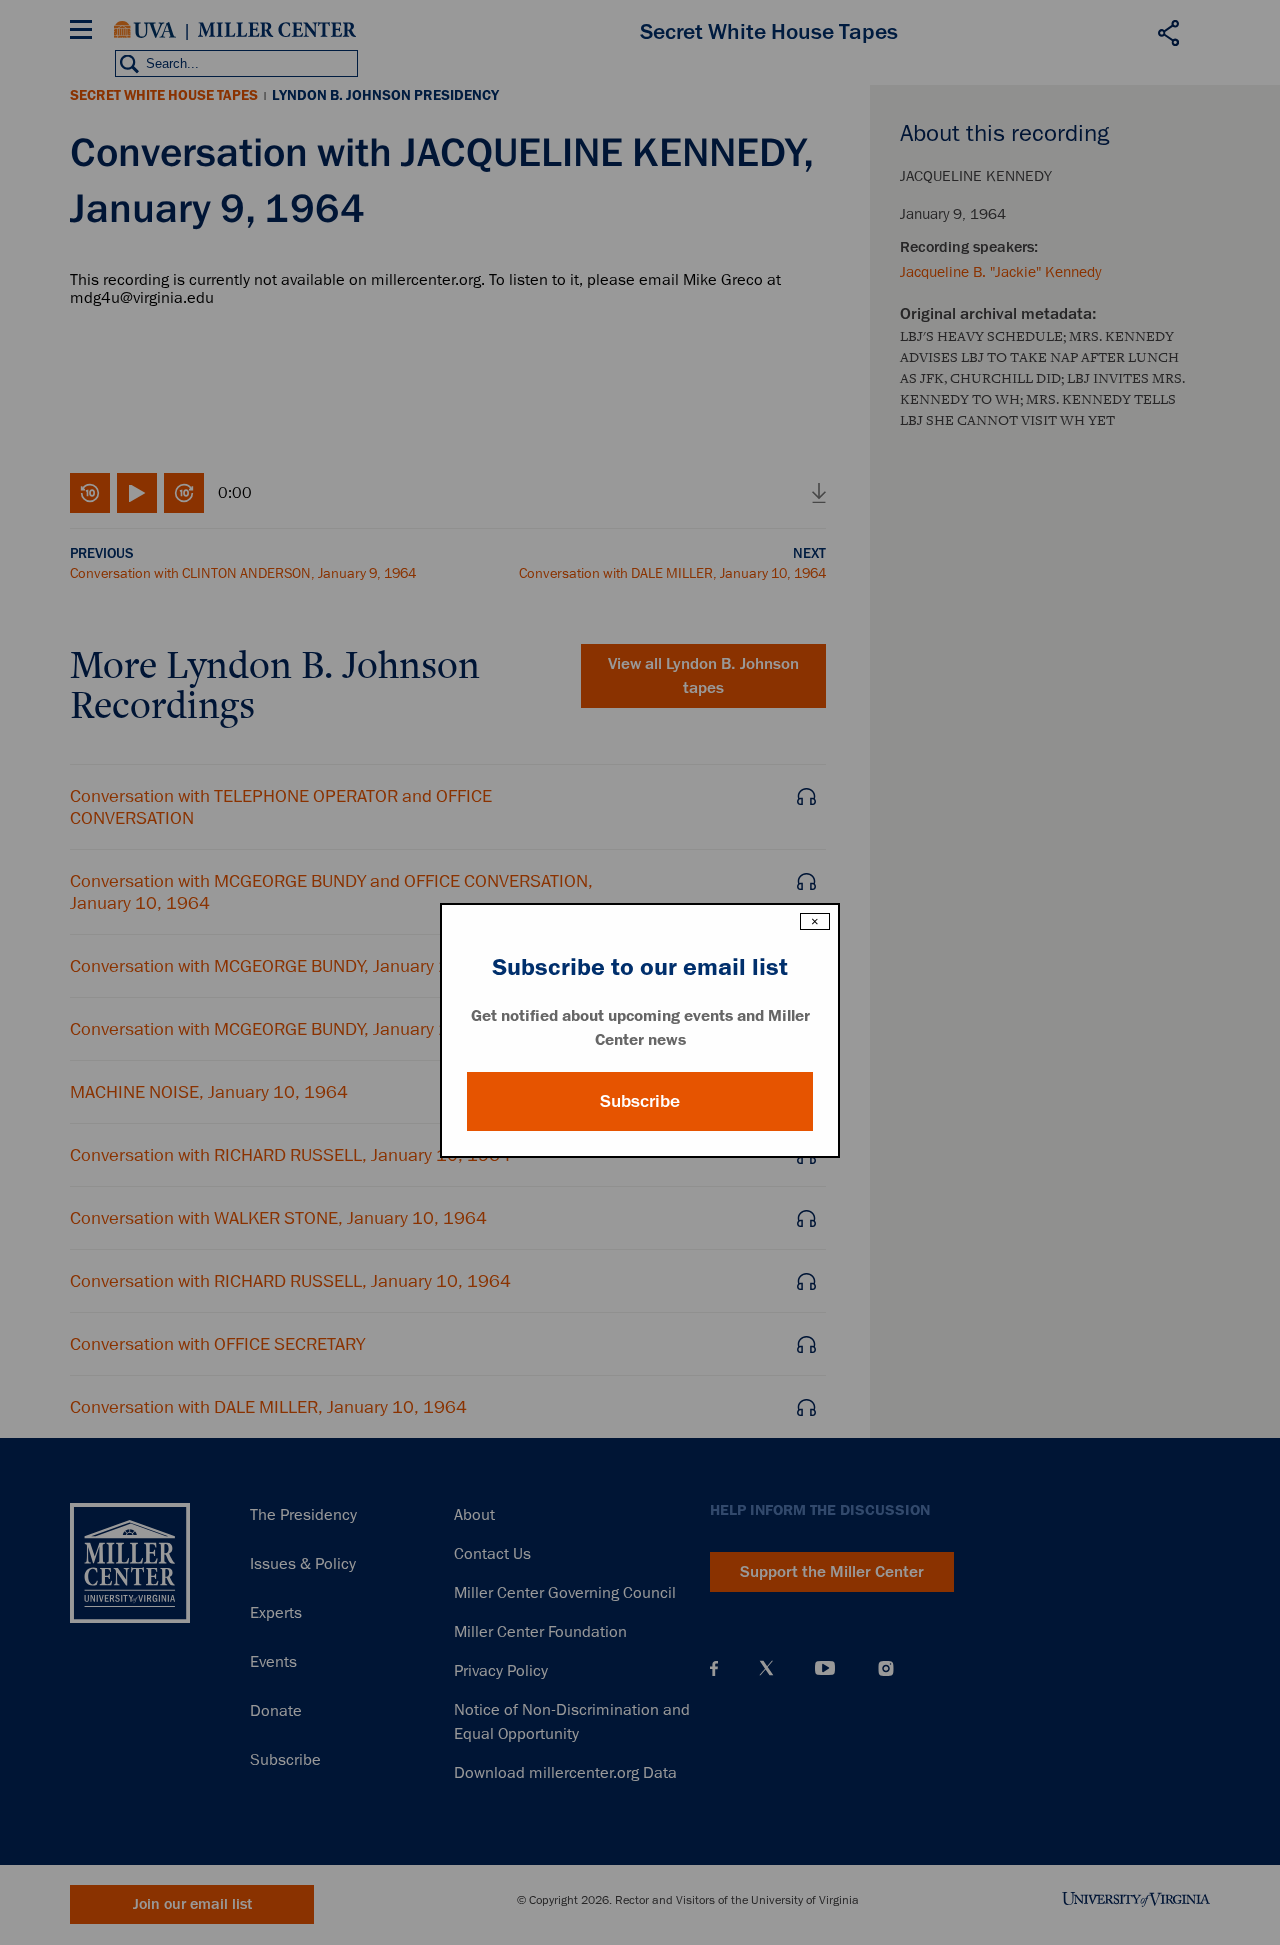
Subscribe (640, 1101)
